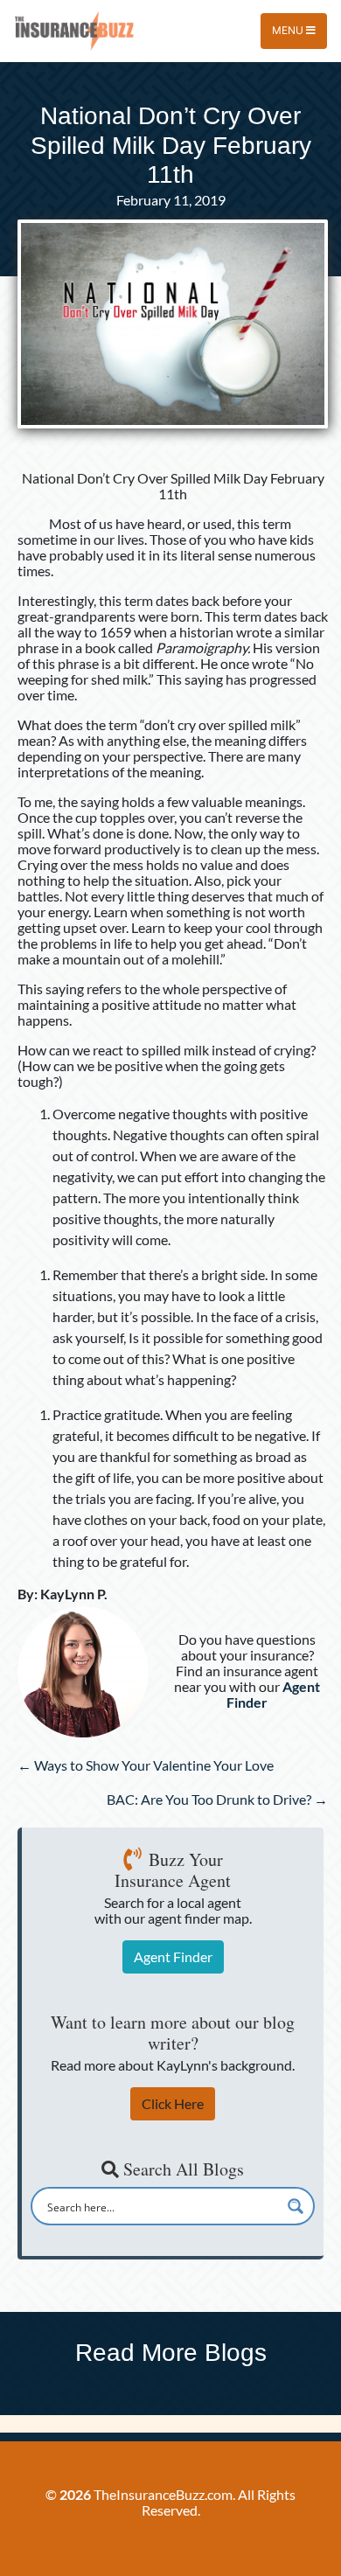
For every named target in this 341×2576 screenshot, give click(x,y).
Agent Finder (173, 1956)
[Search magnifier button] (296, 2206)
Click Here (173, 2103)
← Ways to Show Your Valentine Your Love (146, 1765)
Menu (289, 30)
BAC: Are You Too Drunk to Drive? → (217, 1799)
